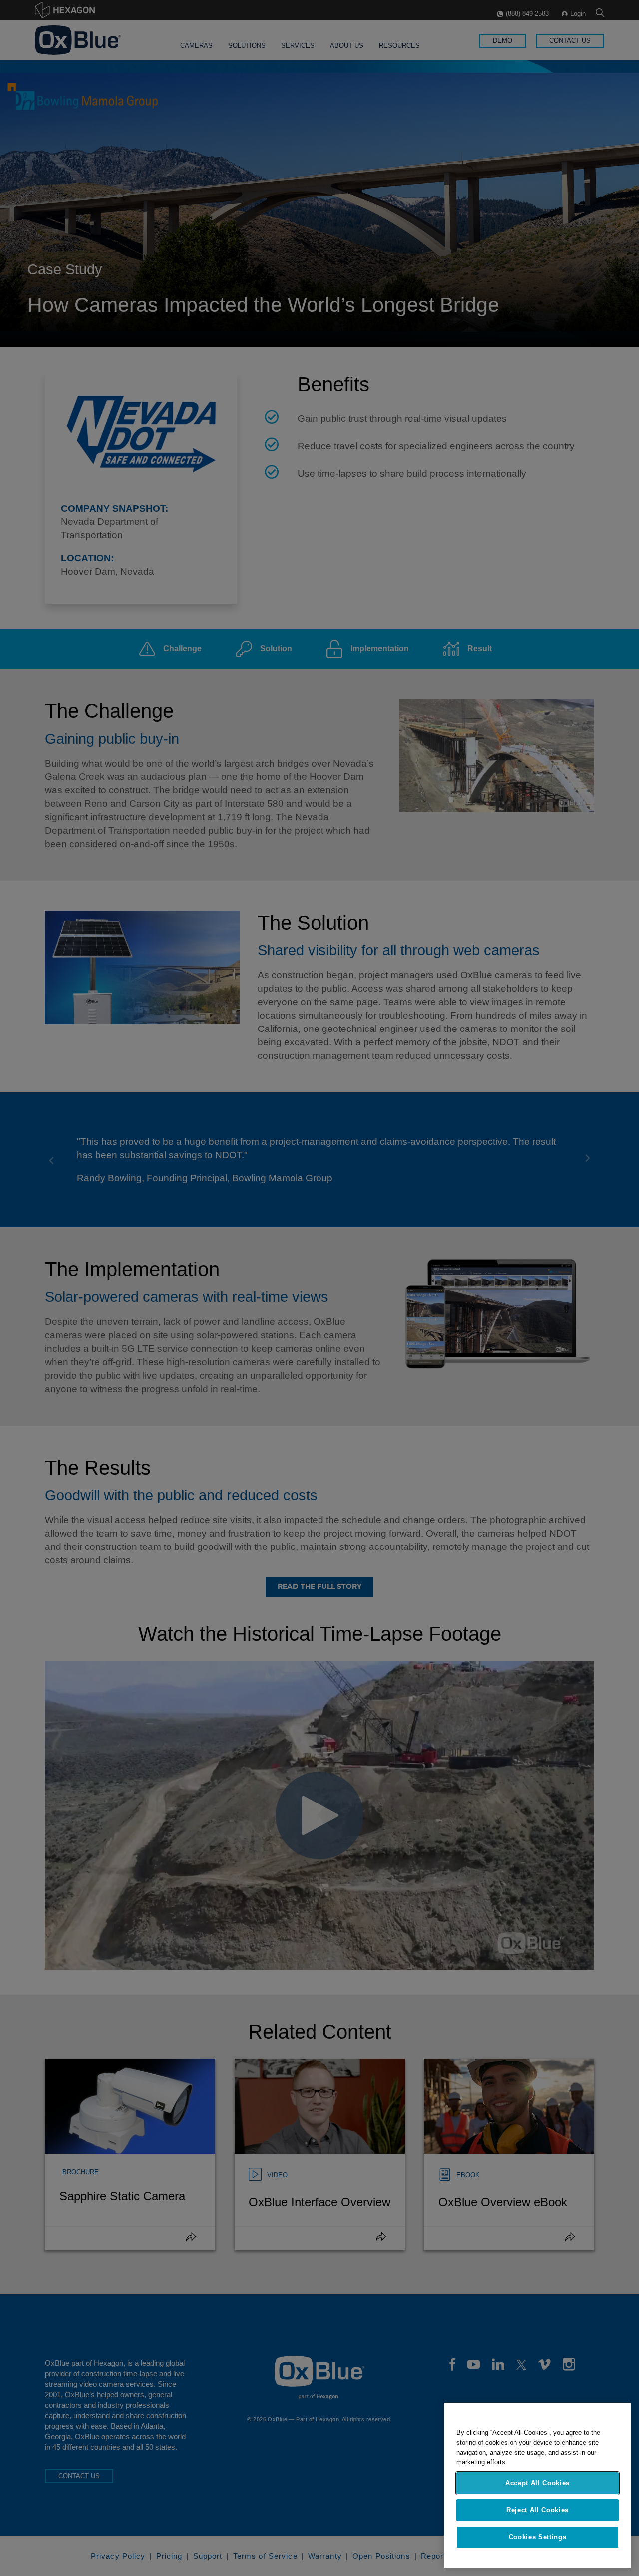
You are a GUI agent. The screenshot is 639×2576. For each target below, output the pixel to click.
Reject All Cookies (537, 2510)
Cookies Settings (538, 2537)
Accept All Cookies (537, 2483)
